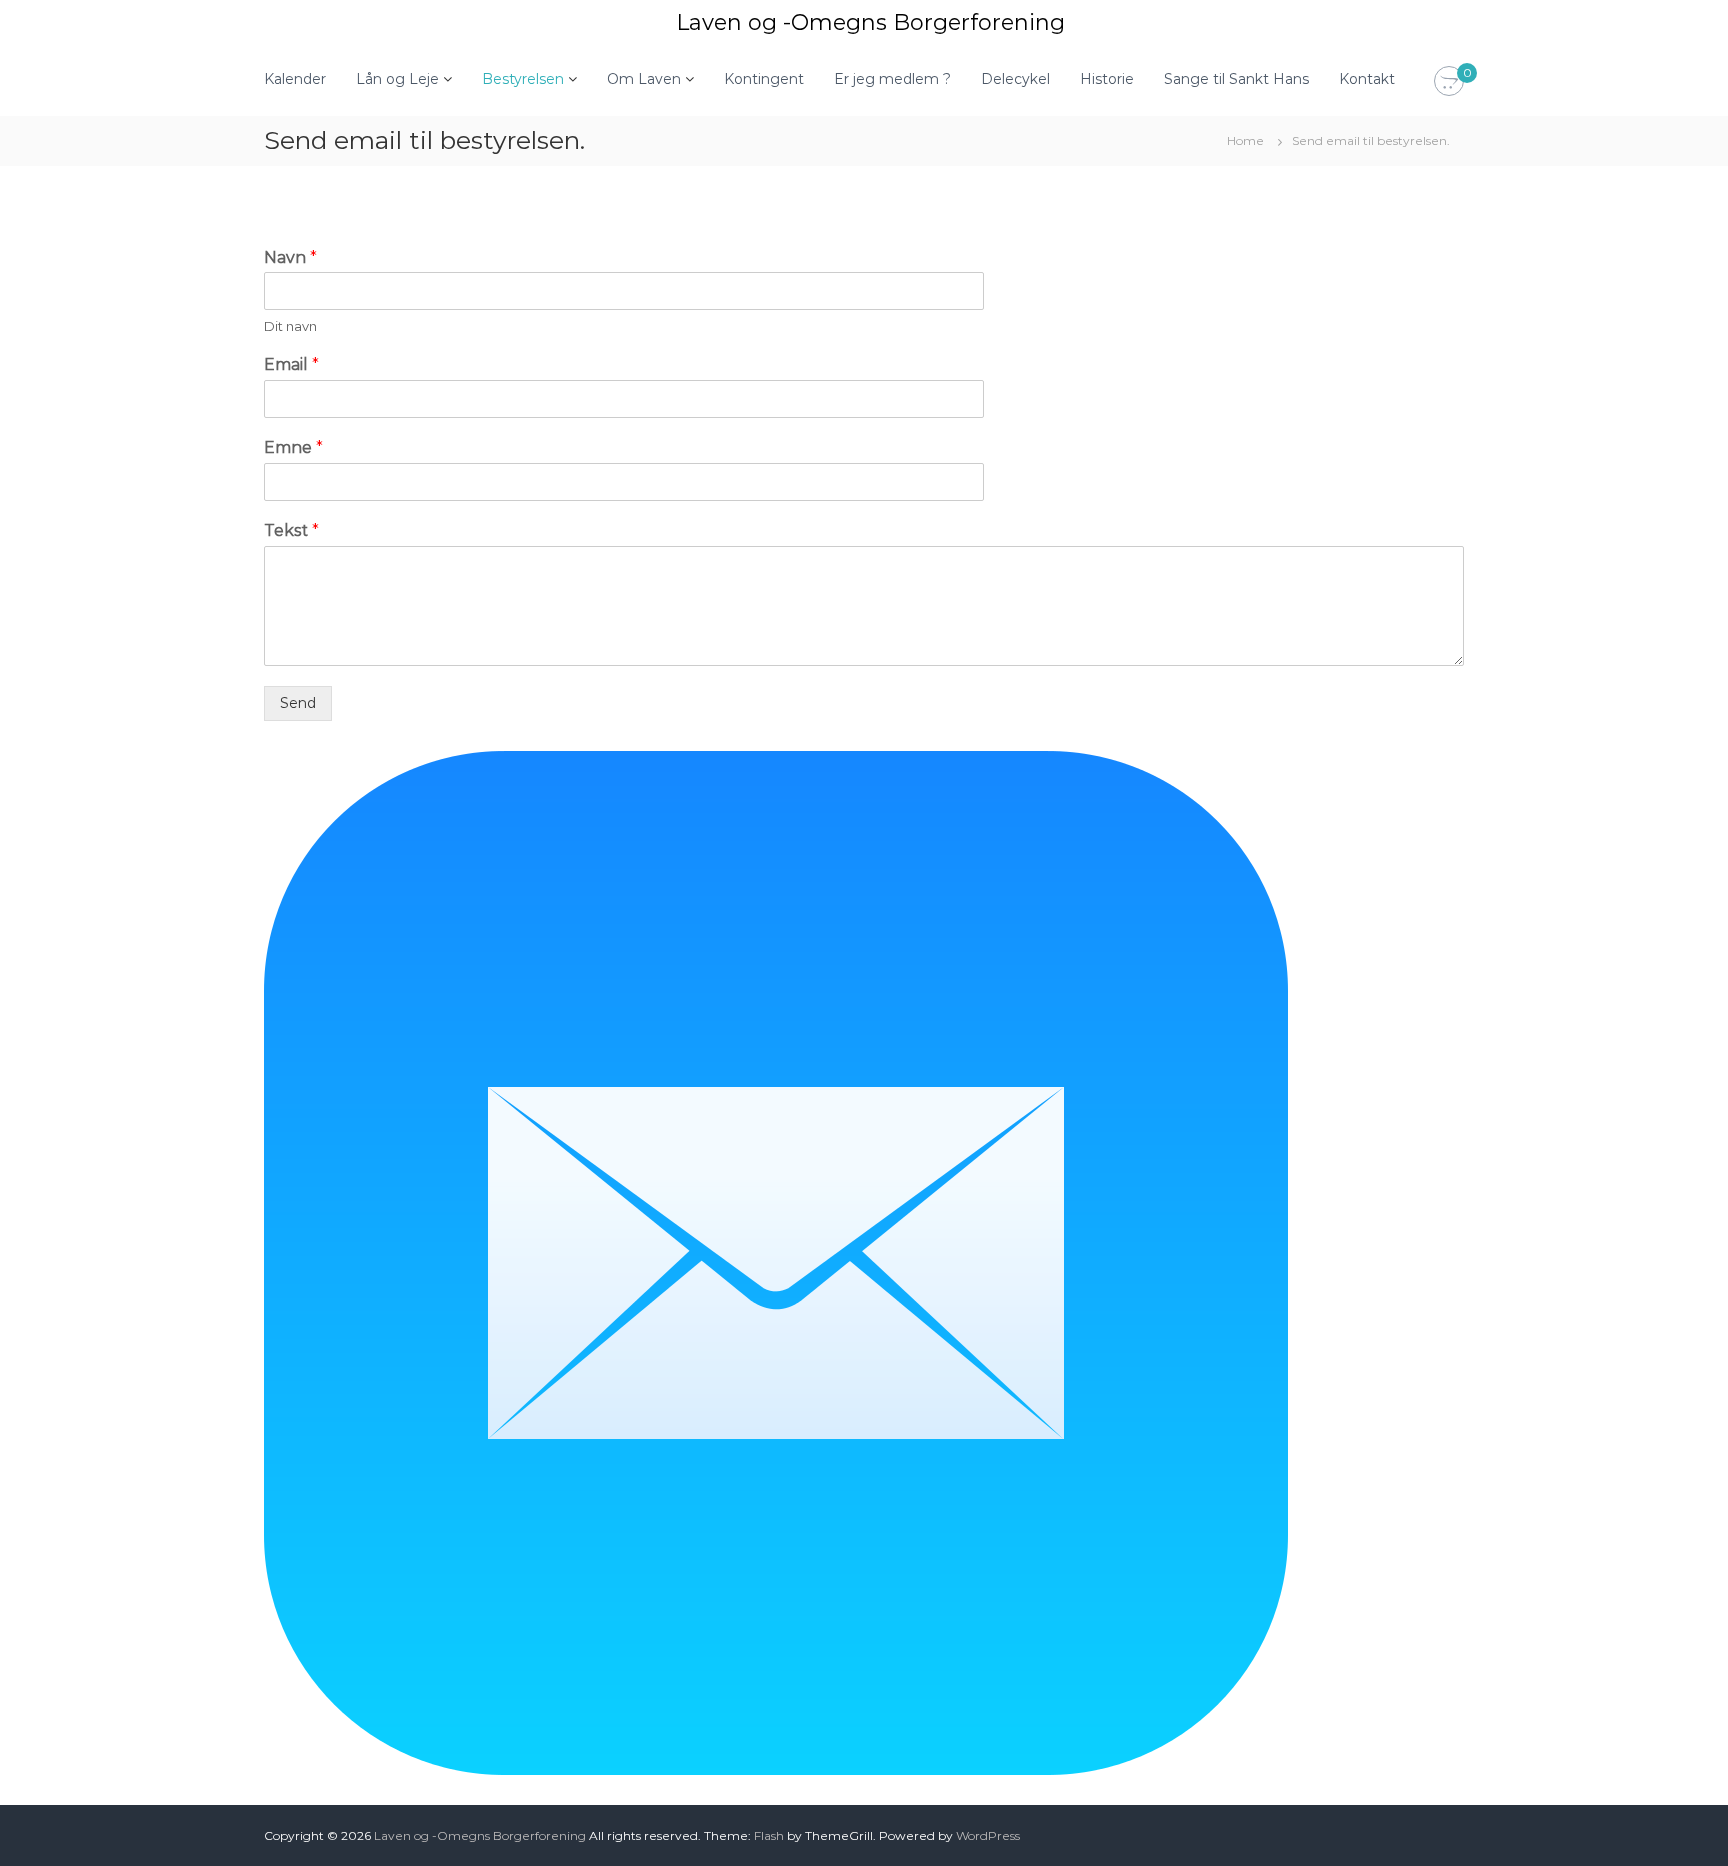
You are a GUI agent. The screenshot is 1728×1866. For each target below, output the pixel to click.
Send (298, 703)
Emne (293, 447)
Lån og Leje (397, 79)
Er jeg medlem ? (892, 79)
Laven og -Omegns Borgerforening (870, 22)
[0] (1449, 82)
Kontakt (1367, 79)
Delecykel (1015, 79)
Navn (290, 257)
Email (291, 364)
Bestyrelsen (523, 79)
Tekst (291, 530)
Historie (1107, 79)
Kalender (295, 79)
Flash (769, 1835)
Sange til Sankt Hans (1236, 79)
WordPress (988, 1835)
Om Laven (644, 79)
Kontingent (764, 79)
